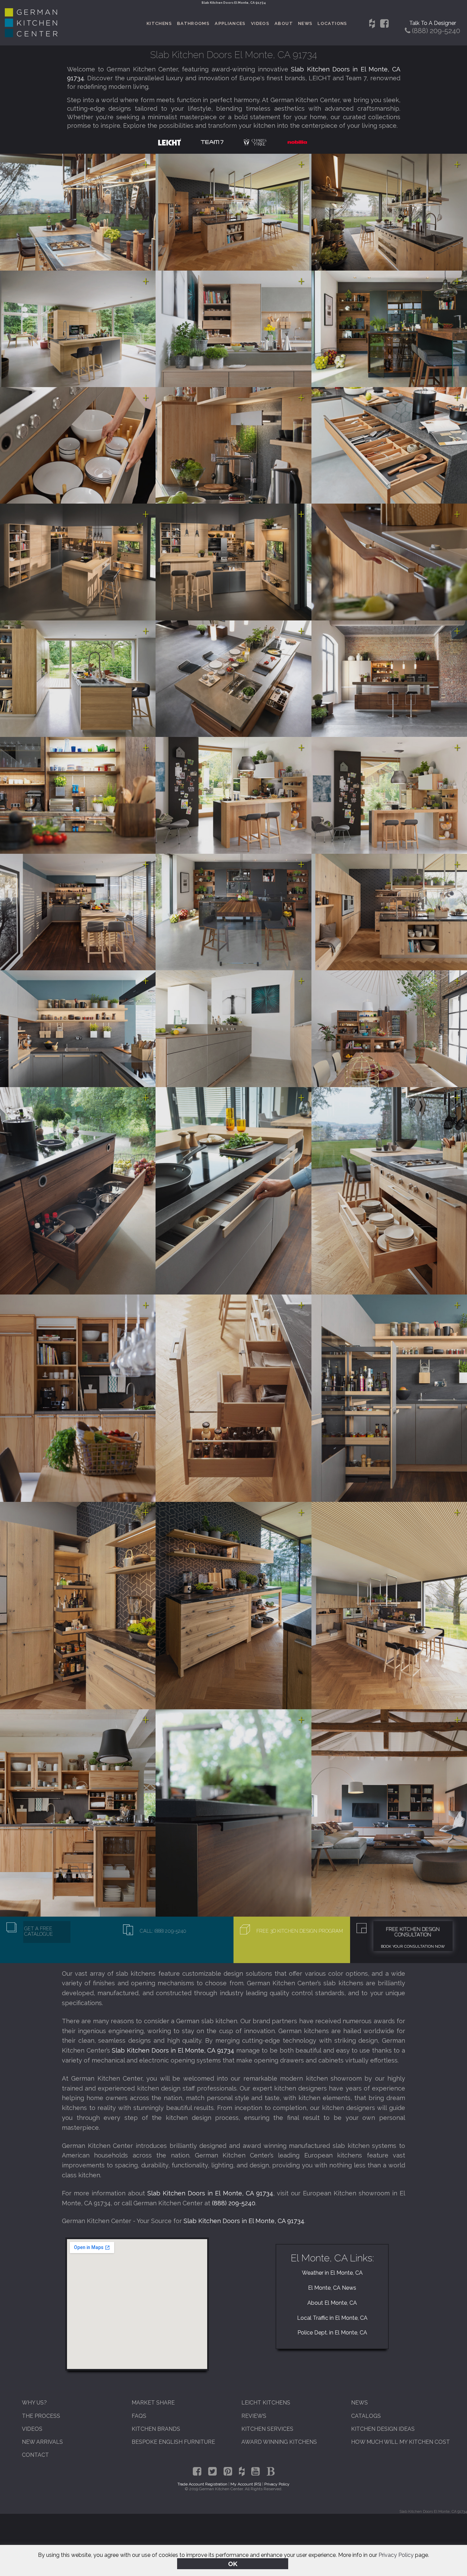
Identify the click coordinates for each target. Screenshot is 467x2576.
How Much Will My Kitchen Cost (401, 2442)
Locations (332, 23)
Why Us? (34, 2403)
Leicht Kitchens (266, 2403)
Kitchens (159, 23)
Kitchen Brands (156, 2429)
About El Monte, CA (332, 2303)
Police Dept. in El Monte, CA (332, 2333)
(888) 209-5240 (234, 2203)
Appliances (230, 23)
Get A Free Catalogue (39, 1931)
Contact (35, 2455)
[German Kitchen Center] (31, 35)
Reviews (254, 2416)
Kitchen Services (267, 2429)
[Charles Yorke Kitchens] (255, 142)
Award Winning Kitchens (279, 2442)
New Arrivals (42, 2442)
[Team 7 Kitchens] (212, 142)
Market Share (153, 2403)
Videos (260, 23)
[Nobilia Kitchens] (297, 142)
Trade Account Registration (202, 2484)
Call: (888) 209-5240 (163, 1931)
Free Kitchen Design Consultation (413, 1932)
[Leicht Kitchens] (170, 142)
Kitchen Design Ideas (383, 2429)
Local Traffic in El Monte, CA (332, 2318)
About (284, 23)
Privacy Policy (396, 2555)
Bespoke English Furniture (173, 2442)
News (305, 23)
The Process (41, 2416)
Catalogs (366, 2416)
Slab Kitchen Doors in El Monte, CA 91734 (173, 2050)
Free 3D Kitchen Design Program (300, 1931)
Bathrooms (193, 23)
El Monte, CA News (332, 2288)
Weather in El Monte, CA (332, 2273)
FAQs (139, 2416)
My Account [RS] (246, 2484)
